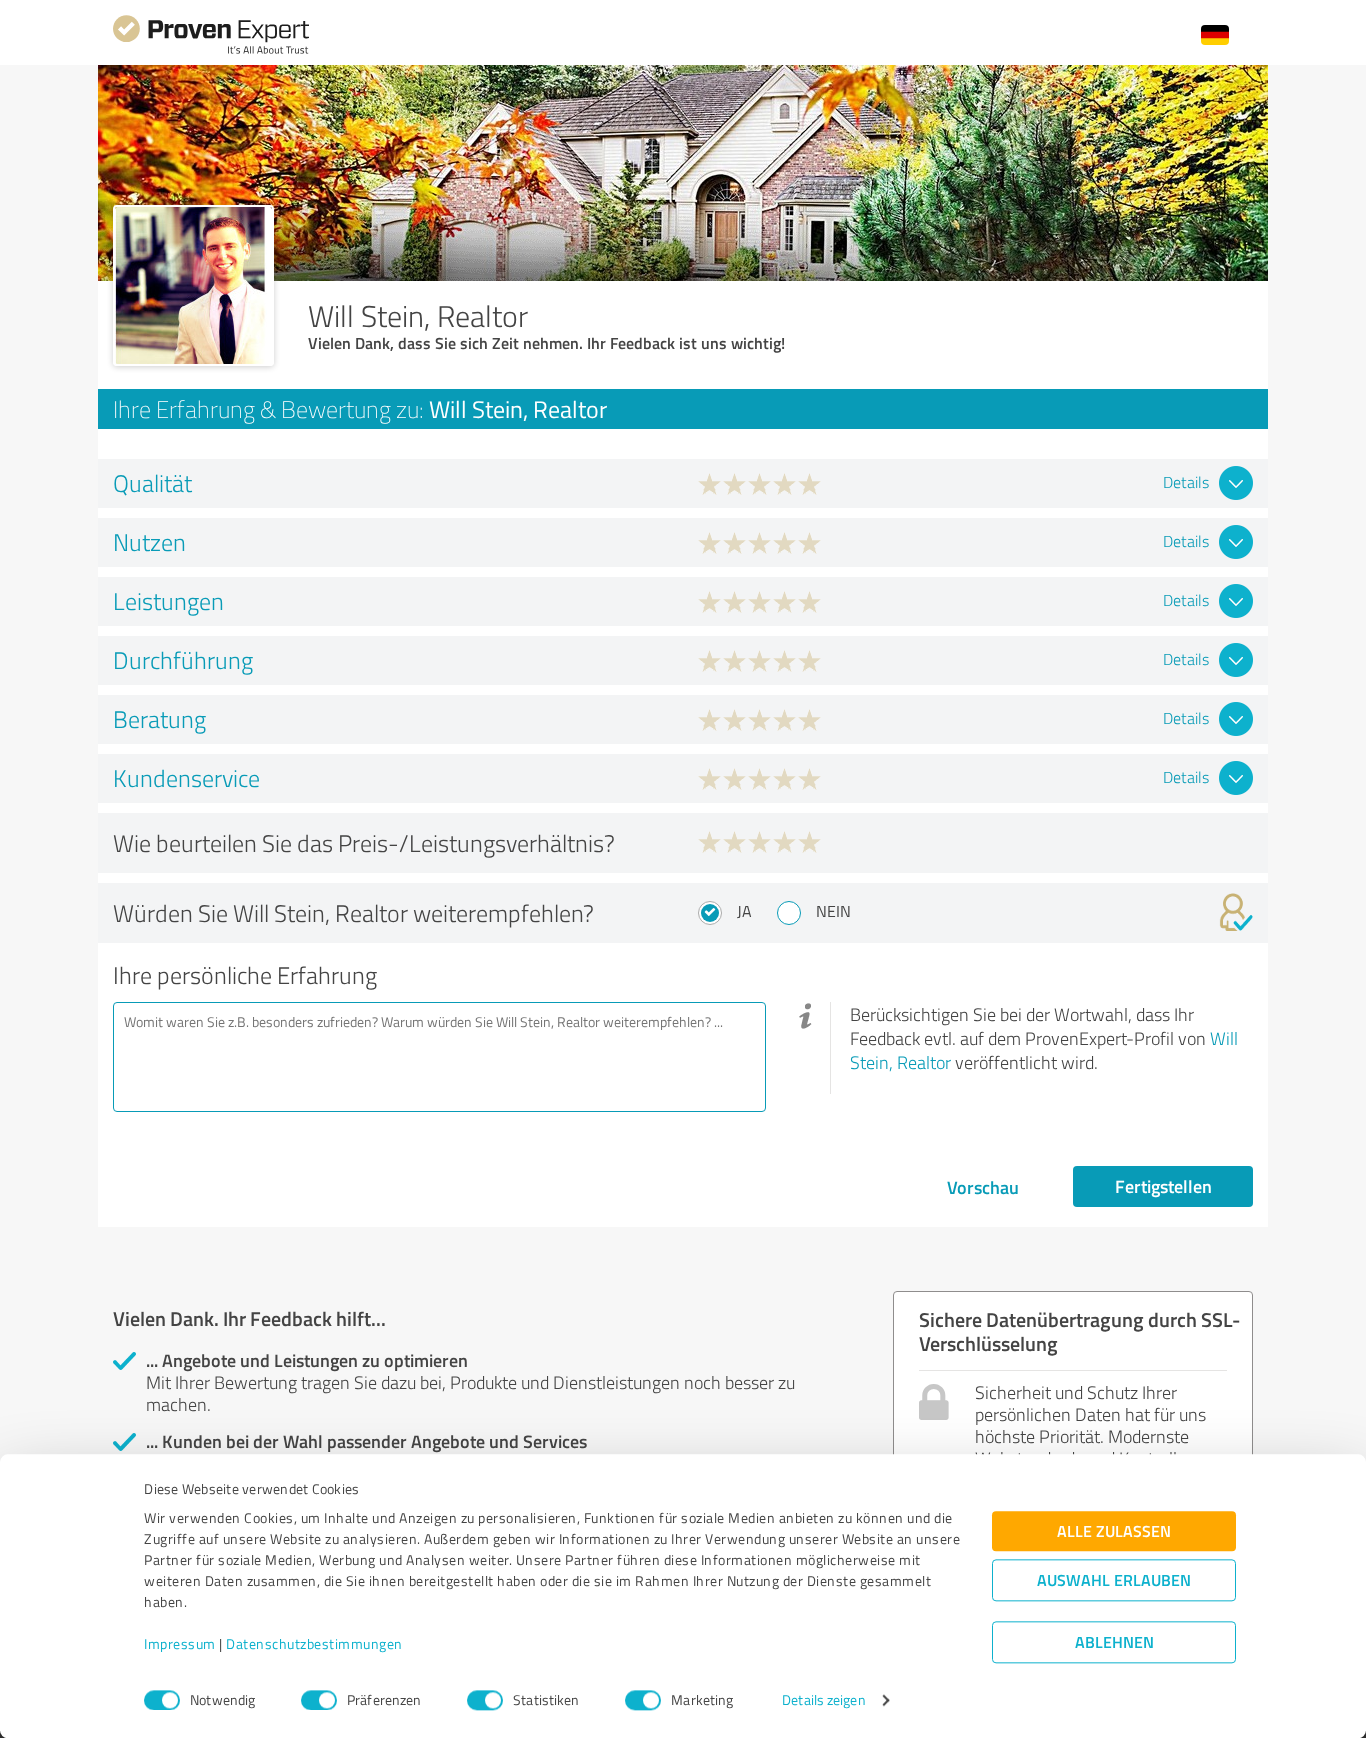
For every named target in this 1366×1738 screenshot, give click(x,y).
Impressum (180, 1644)
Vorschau (983, 1187)
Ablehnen (1114, 1642)
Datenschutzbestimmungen (314, 1644)
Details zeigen (823, 1700)
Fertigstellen (1163, 1186)
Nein (833, 911)
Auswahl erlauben (1114, 1580)
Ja (744, 911)
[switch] (319, 1700)
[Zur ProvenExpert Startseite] (211, 51)
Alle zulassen (1114, 1531)
